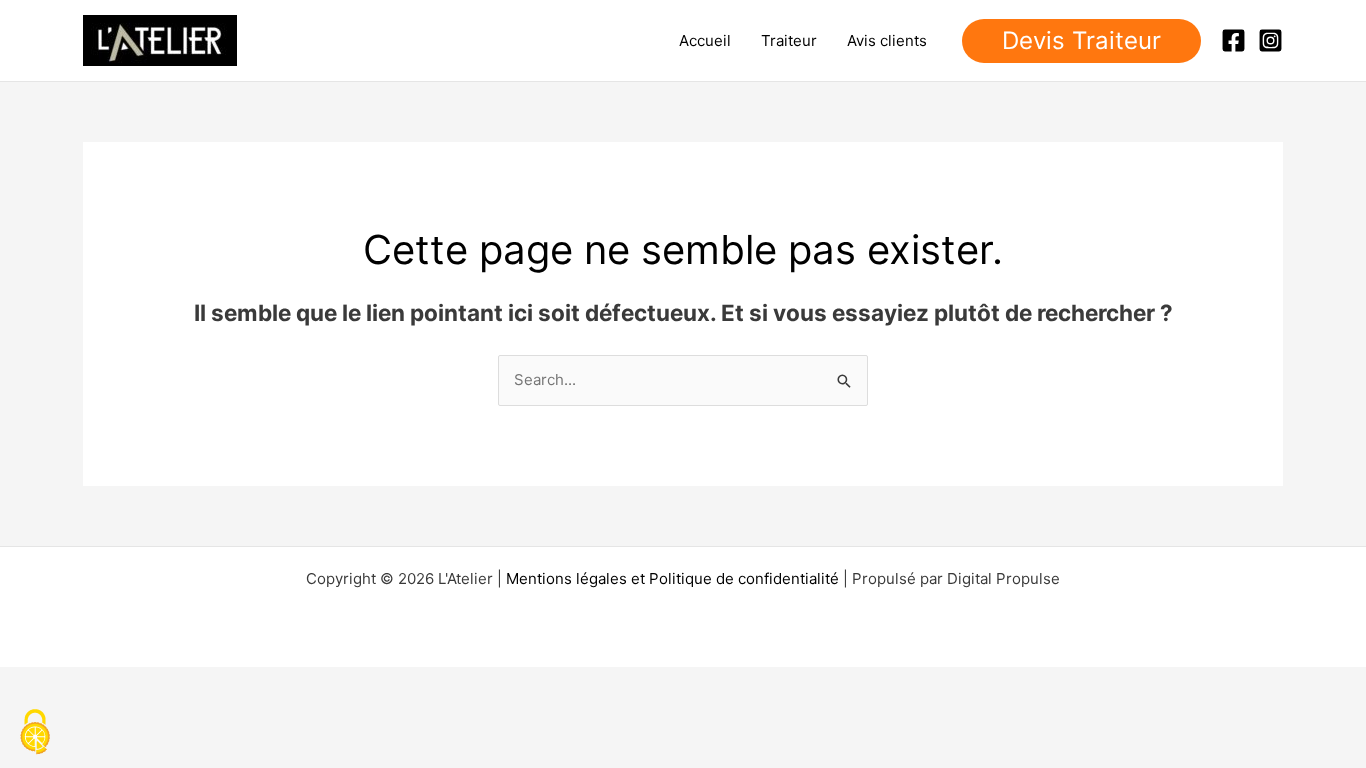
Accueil (705, 40)
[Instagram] (1270, 40)
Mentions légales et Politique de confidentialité (672, 578)
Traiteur (789, 40)
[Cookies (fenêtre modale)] (35, 733)
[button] (1081, 41)
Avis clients (887, 40)
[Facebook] (1233, 40)
